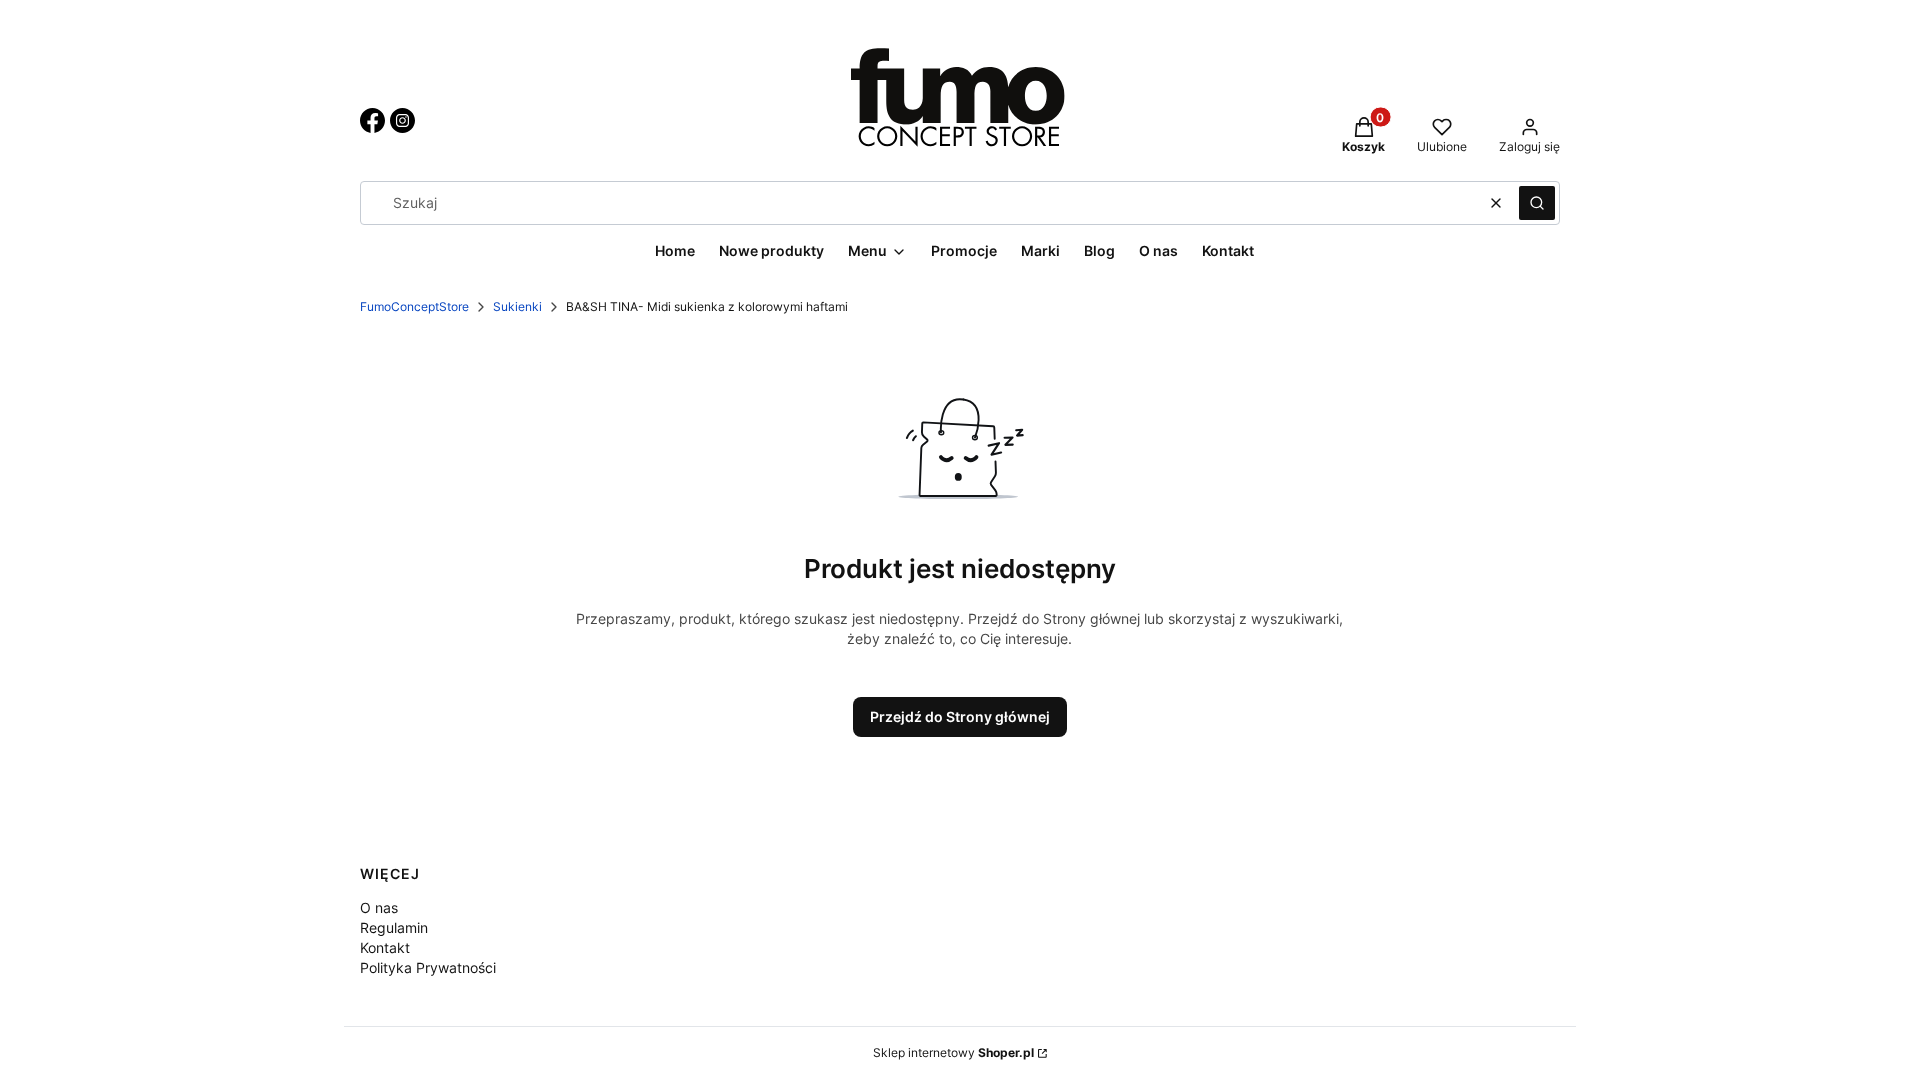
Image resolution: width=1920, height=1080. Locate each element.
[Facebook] (372, 127)
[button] (1537, 203)
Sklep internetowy (953, 1052)
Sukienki (517, 306)
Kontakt (385, 947)
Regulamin (394, 927)
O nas (379, 907)
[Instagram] (402, 127)
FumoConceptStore (414, 306)
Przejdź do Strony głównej (960, 716)
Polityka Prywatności (428, 967)
